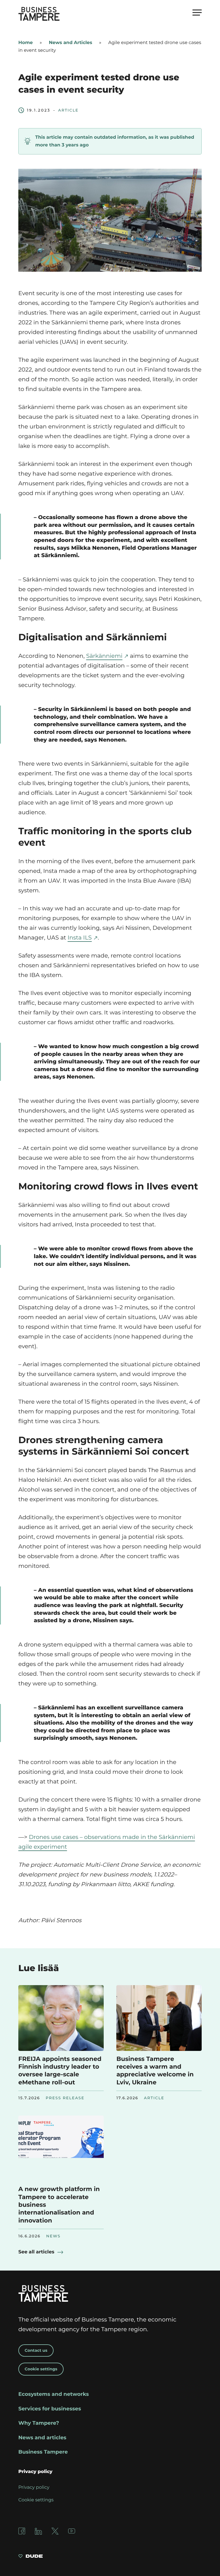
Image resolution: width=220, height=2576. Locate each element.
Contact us (36, 2350)
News (53, 2236)
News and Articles (70, 43)
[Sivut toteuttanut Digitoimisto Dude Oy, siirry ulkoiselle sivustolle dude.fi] (31, 2557)
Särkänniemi (104, 656)
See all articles (36, 2252)
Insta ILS (80, 938)
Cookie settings (41, 2369)
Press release (65, 2098)
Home (25, 43)
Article (68, 110)
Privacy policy (34, 2487)
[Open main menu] (197, 12)
